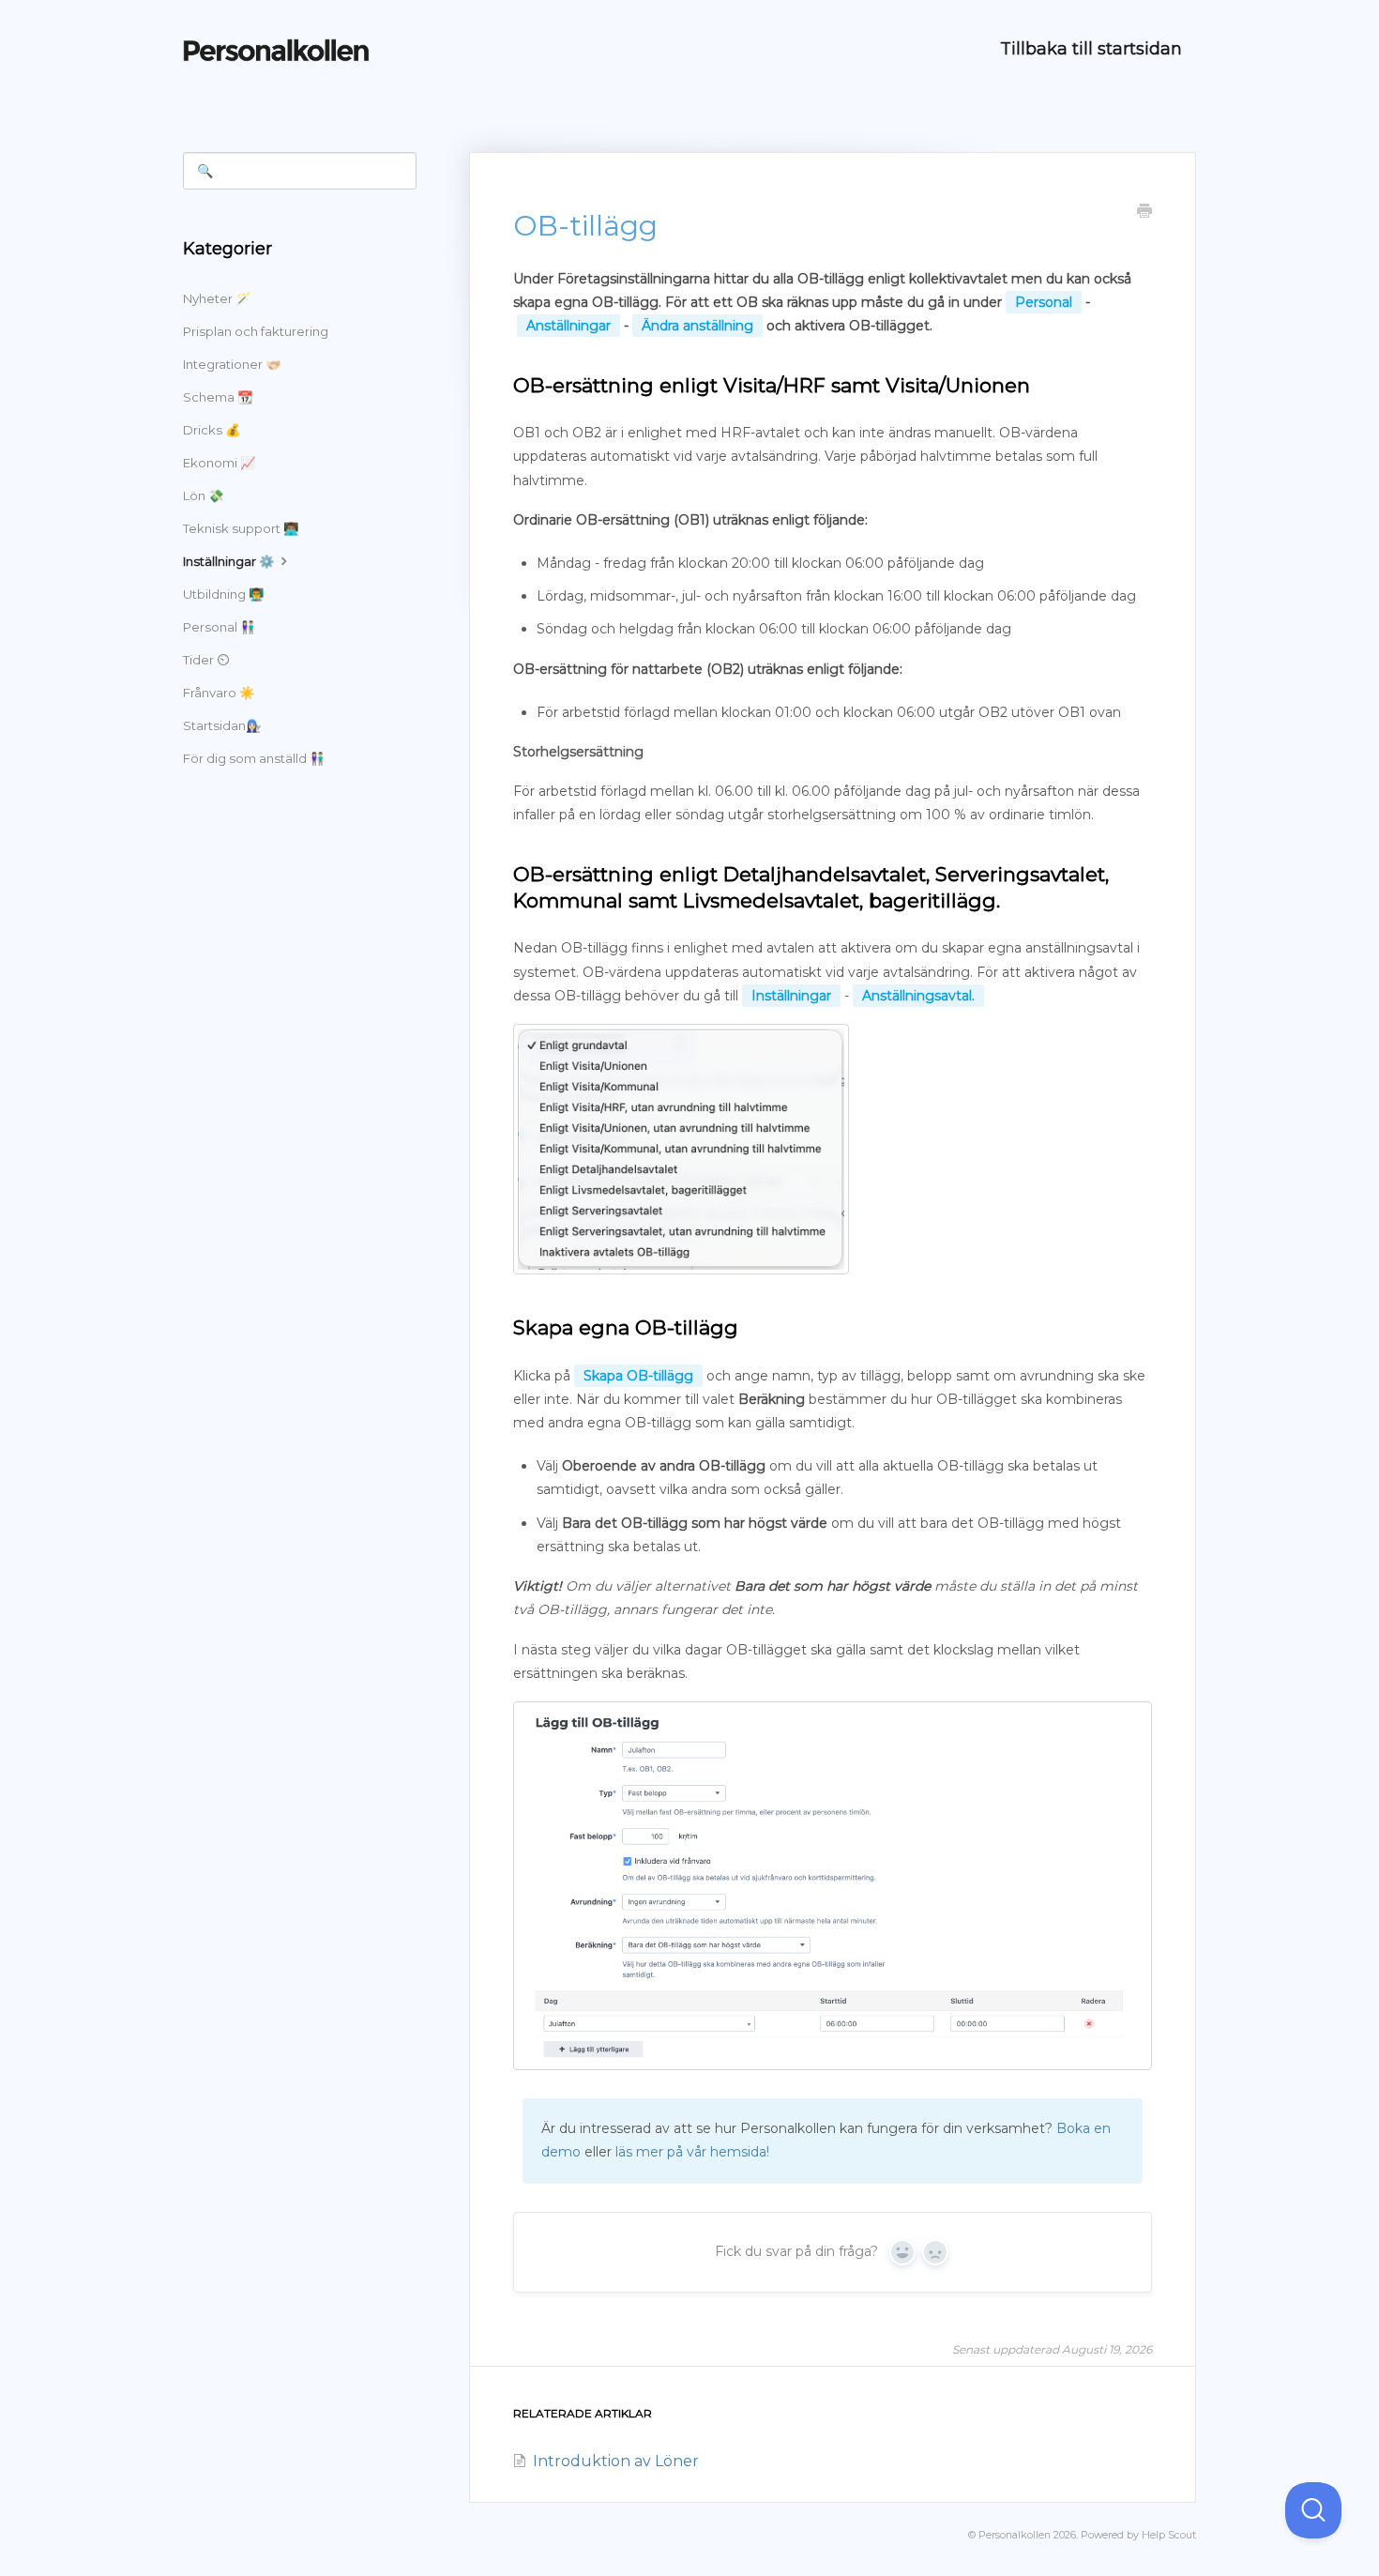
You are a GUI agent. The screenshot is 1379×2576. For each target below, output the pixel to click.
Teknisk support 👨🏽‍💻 (241, 528)
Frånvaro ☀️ (219, 693)
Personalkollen (1015, 2535)
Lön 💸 (203, 495)
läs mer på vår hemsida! (692, 2152)
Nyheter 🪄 (217, 298)
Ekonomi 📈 (219, 463)
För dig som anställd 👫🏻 (254, 758)
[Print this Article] (1144, 213)
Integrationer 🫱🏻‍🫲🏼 (232, 364)
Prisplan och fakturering (256, 331)
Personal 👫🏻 (219, 627)
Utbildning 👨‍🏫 (223, 594)
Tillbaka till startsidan (1091, 49)
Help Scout (1169, 2535)
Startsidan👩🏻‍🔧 (222, 725)
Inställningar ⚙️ (230, 561)
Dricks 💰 (212, 430)
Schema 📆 (218, 397)
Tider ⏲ (206, 660)
